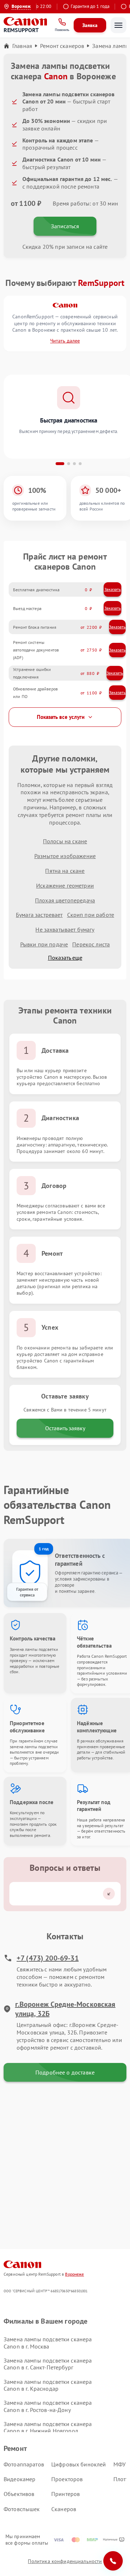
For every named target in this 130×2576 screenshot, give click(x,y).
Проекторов (67, 2479)
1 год (44, 1549)
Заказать (113, 589)
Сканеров (64, 2509)
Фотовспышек (22, 2509)
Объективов (19, 2494)
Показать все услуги (61, 717)
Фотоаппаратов (24, 2464)
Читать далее (65, 341)
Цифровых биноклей (79, 2464)
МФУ (120, 2464)
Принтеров (66, 2494)
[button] (60, 464)
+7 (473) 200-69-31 (48, 1958)
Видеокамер (20, 2479)
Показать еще (65, 958)
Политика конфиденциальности (65, 2561)
